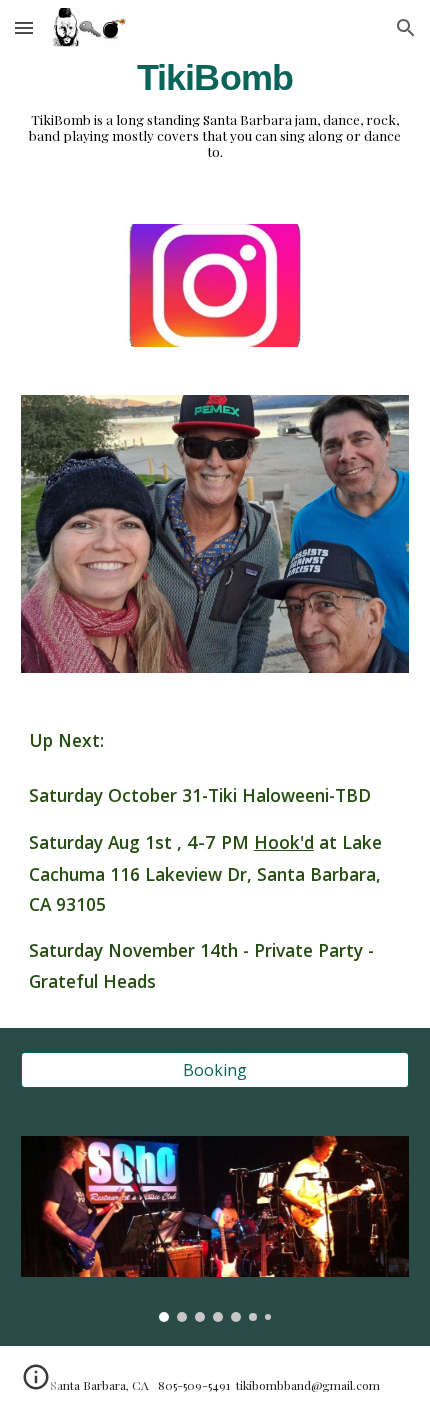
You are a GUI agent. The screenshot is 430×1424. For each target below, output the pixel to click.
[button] (24, 27)
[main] (215, 77)
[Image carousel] (215, 1229)
